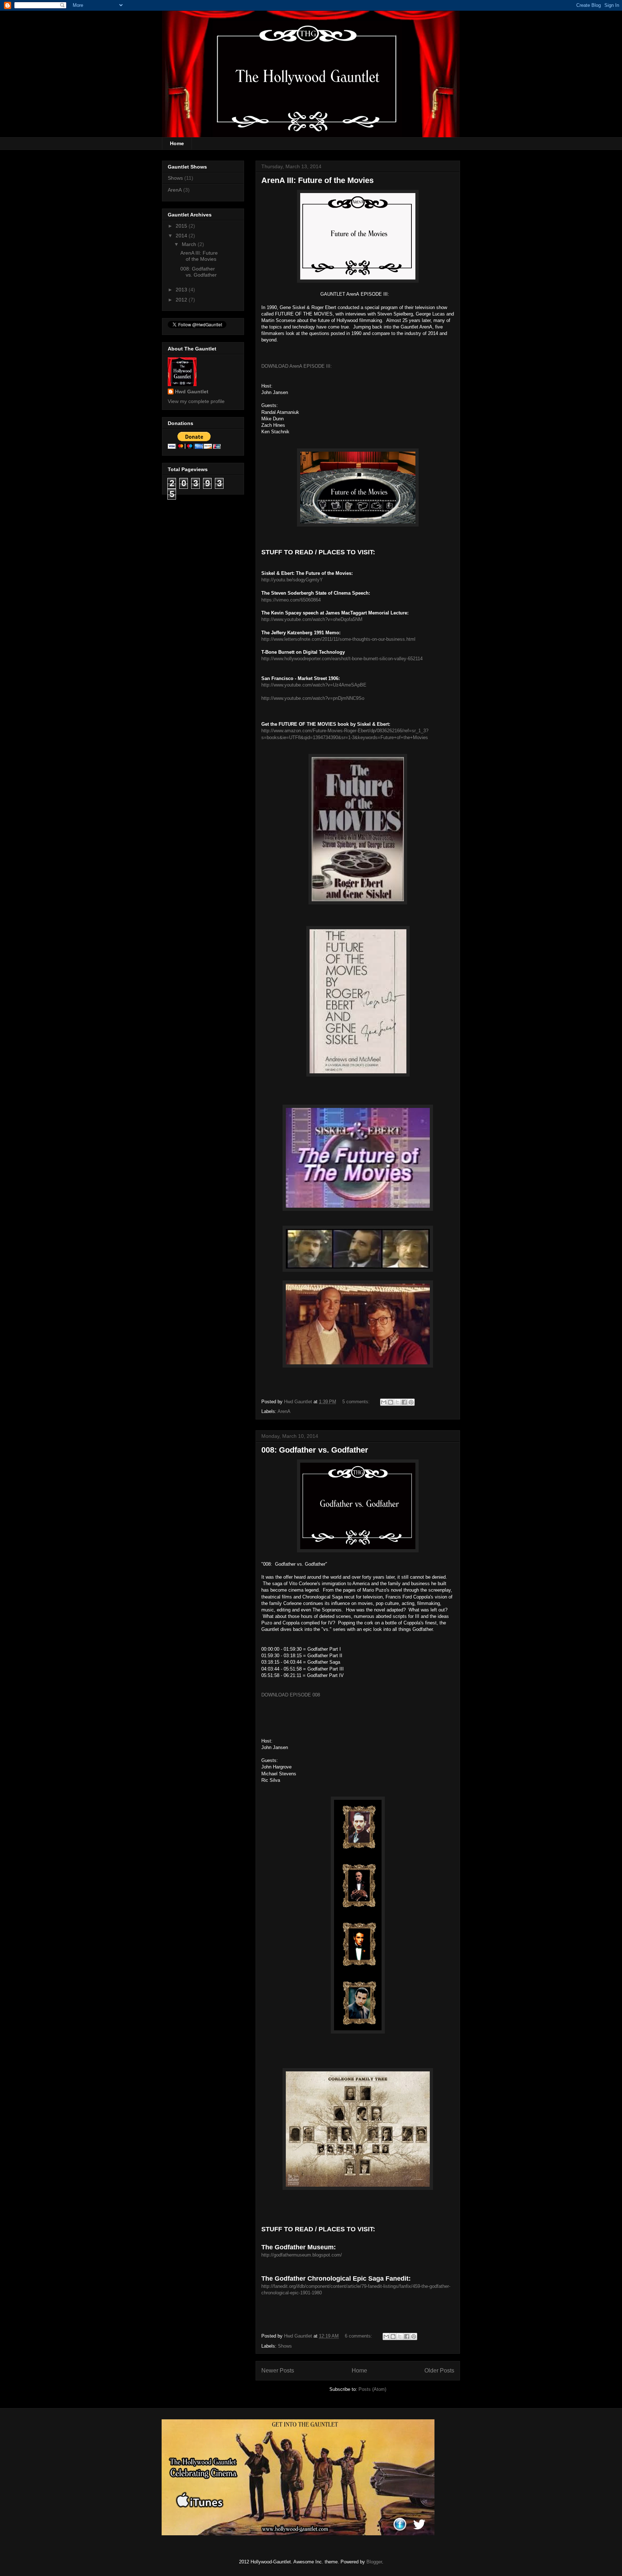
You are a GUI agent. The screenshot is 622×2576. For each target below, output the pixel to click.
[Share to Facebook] (404, 1402)
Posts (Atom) (372, 2389)
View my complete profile (196, 401)
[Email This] (384, 1402)
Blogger (374, 2562)
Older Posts (439, 2371)
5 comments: (357, 1402)
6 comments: (359, 2336)
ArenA (284, 1411)
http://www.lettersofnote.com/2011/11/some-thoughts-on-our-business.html (338, 639)
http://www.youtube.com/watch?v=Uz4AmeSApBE (314, 685)
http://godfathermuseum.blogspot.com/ (302, 2255)
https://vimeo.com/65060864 (291, 600)
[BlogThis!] (391, 1402)
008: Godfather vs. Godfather (315, 1450)
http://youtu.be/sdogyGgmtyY (292, 580)
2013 (182, 290)
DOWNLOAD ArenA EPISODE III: (297, 366)
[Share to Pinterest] (411, 1402)
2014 (182, 236)
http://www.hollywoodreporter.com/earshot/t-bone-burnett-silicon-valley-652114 (342, 659)
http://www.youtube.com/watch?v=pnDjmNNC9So (313, 698)
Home (177, 143)
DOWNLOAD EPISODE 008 (291, 1695)
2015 (182, 226)
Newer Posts (278, 2371)
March (190, 244)
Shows (285, 2346)
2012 (182, 300)
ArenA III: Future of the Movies (317, 180)
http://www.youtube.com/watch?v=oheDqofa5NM (312, 619)
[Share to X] (397, 1402)
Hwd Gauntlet (192, 392)
